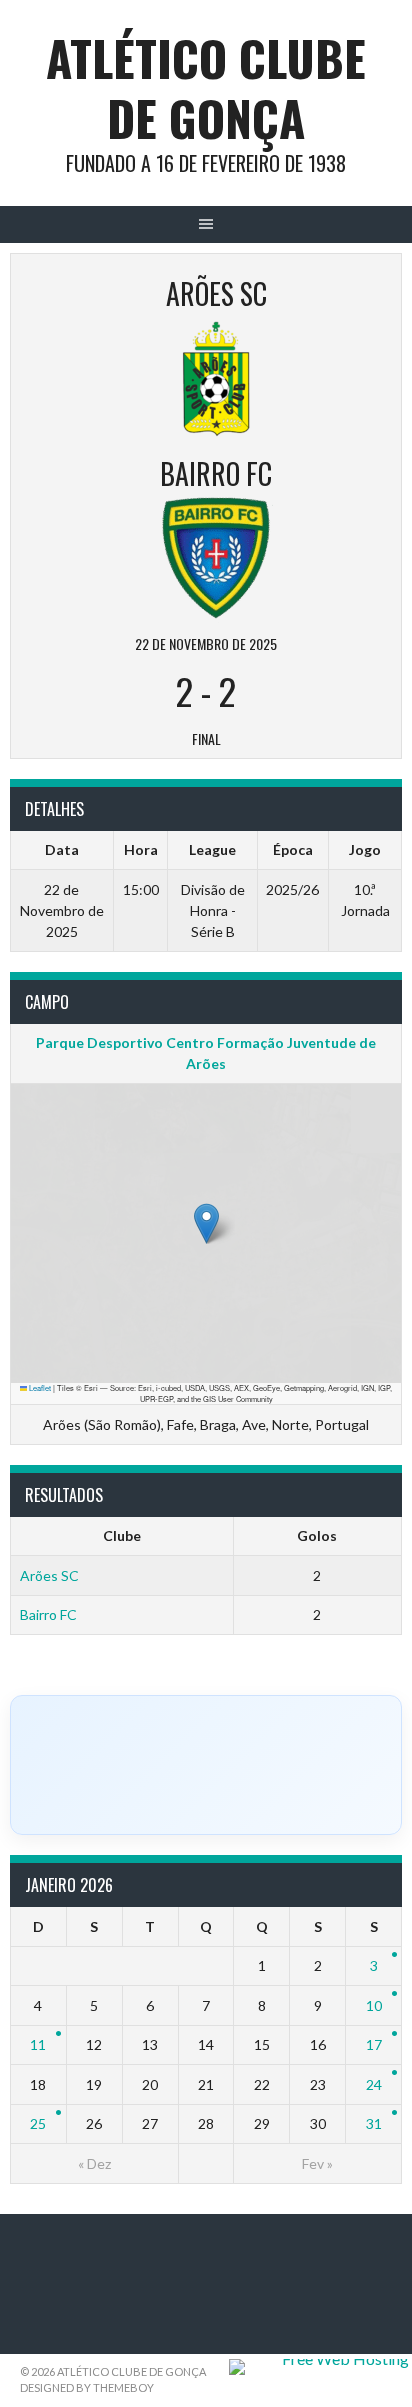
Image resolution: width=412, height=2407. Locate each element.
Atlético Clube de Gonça (206, 87)
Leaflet (39, 1387)
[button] (206, 1223)
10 (374, 2005)
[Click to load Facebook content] (206, 1765)
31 (374, 2123)
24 (374, 2084)
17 (374, 2044)
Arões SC (49, 1575)
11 (38, 2044)
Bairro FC (48, 1614)
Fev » (317, 2163)
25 (38, 2123)
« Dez (94, 2163)
